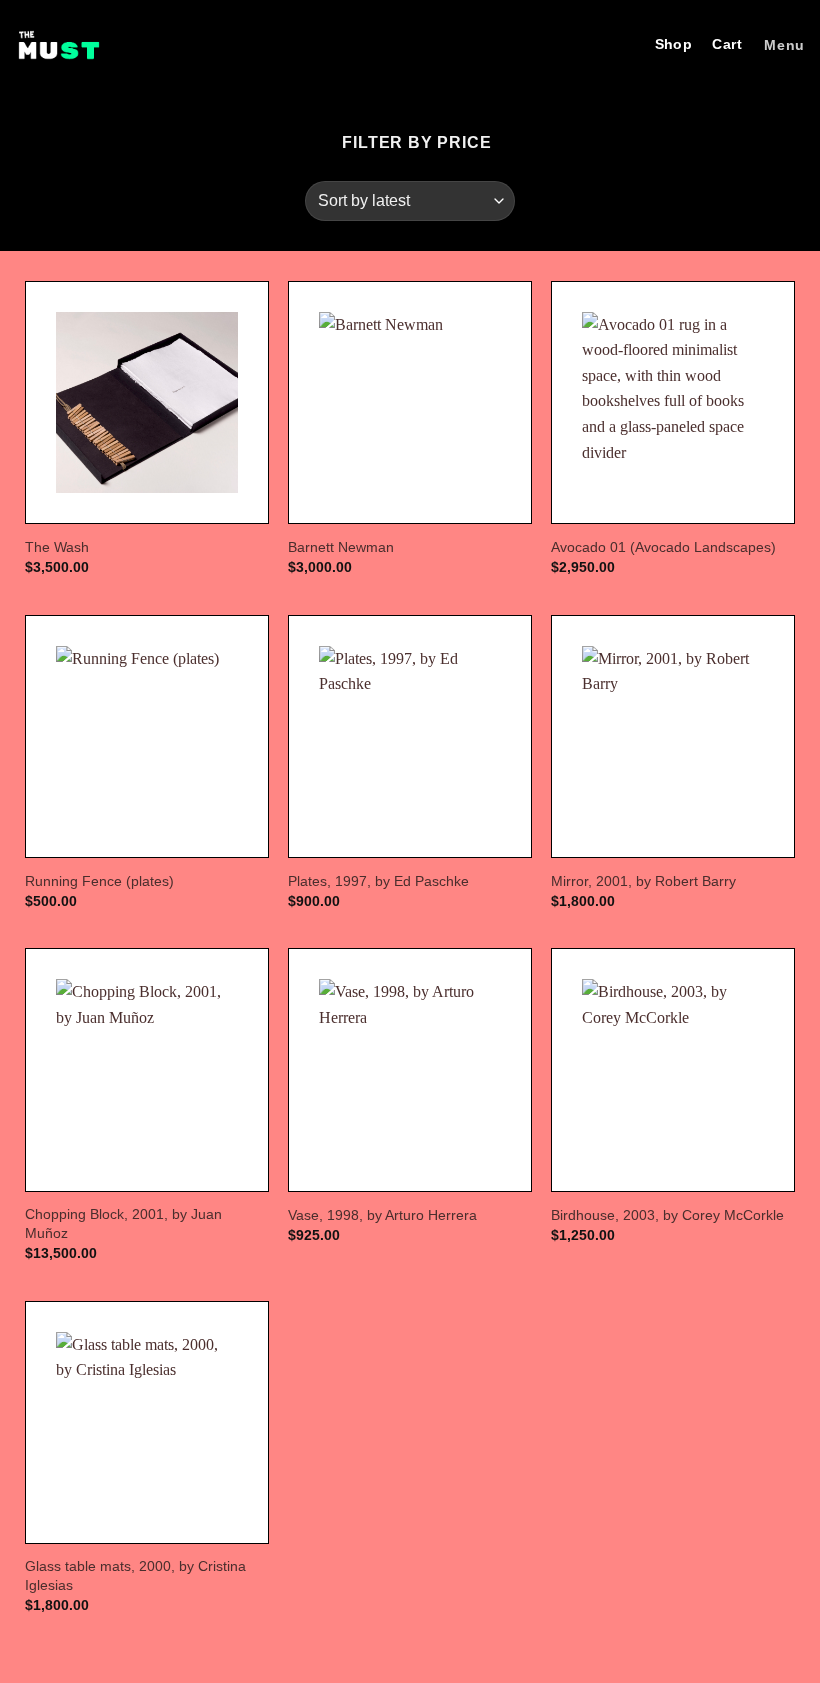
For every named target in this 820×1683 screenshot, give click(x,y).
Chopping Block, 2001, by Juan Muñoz (123, 1223)
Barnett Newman (341, 547)
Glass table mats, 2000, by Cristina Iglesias (135, 1575)
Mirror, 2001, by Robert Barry (643, 881)
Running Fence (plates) (99, 881)
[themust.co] (59, 45)
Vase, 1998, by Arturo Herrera (382, 1215)
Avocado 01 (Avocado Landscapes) (663, 547)
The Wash (57, 547)
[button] (782, 45)
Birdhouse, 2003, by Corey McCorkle (667, 1215)
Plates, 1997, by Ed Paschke (378, 881)
